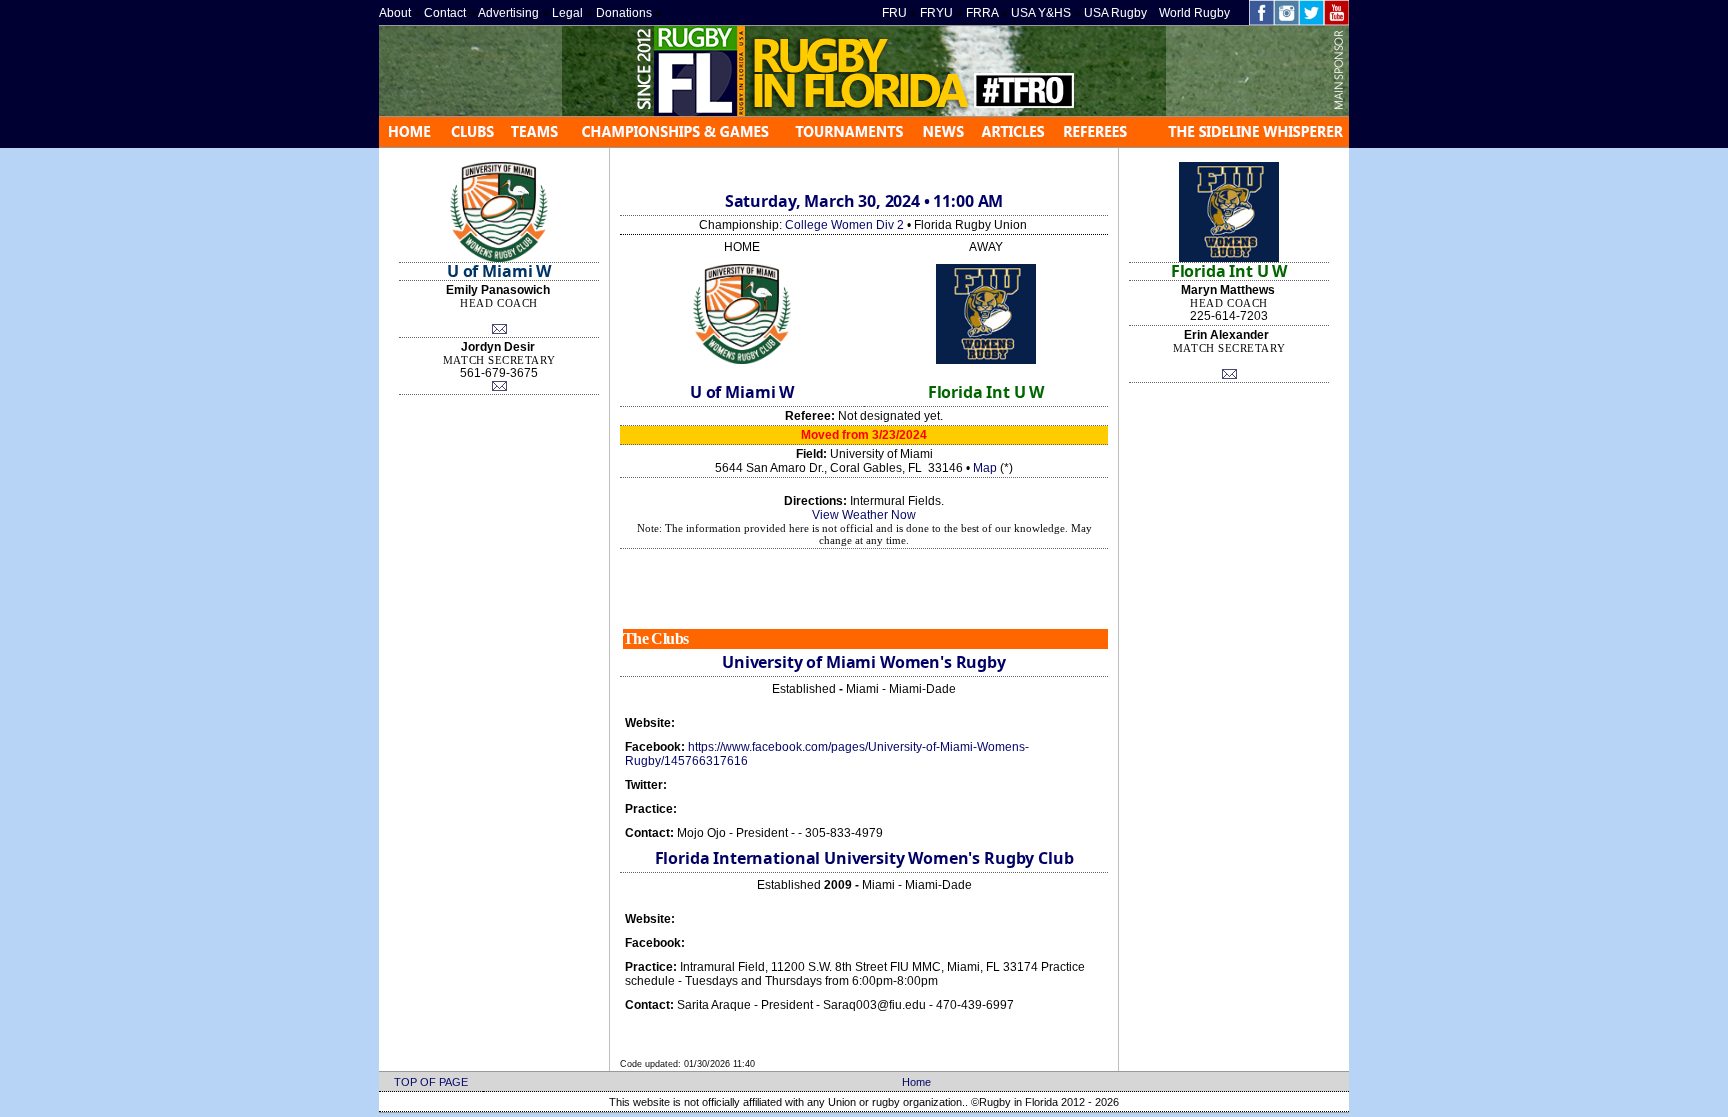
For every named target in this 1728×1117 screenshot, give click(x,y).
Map (985, 468)
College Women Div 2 (844, 225)
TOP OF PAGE (431, 1082)
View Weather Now (864, 515)
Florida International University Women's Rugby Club (864, 858)
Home (916, 1082)
